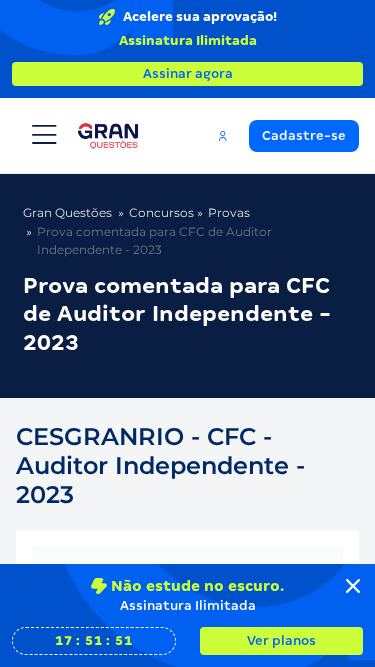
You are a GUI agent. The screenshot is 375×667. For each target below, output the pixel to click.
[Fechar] (353, 586)
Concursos (161, 212)
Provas (229, 212)
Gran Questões (67, 212)
